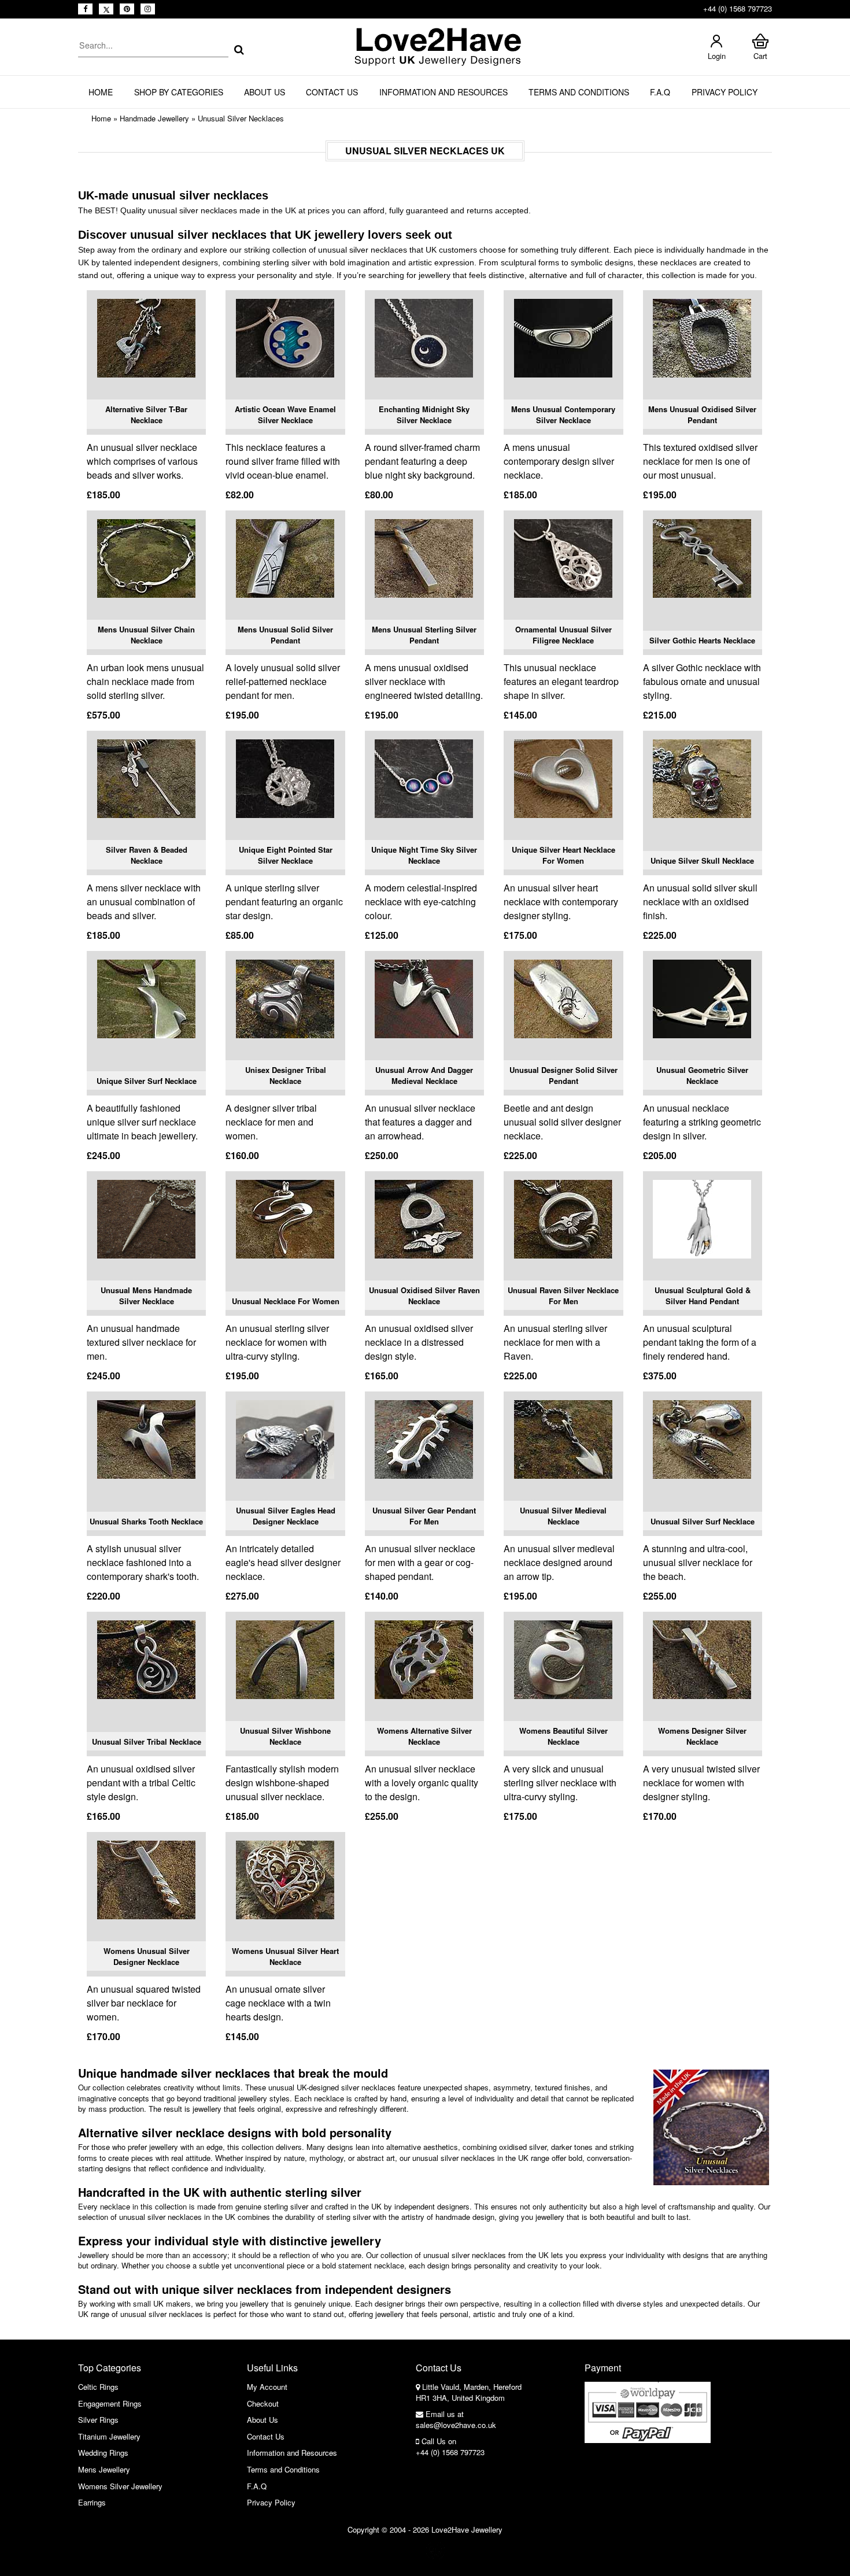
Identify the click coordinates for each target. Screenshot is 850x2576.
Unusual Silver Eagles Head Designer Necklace (286, 1516)
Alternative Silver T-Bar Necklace (146, 415)
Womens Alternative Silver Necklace (424, 1736)
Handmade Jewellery (154, 118)
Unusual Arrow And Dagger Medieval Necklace (424, 1076)
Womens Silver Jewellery (120, 2486)
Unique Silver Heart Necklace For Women (563, 855)
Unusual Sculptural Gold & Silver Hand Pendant (703, 1296)
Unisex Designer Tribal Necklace (286, 1076)
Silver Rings (98, 2420)
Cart (760, 56)
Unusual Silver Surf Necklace (703, 1521)
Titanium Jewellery (109, 2436)
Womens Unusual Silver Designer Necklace (147, 1957)
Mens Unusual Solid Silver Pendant (285, 635)
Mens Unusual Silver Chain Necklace (146, 635)
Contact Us (332, 92)
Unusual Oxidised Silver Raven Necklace (424, 1296)
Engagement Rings (110, 2403)
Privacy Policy (725, 92)
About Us (265, 92)
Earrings (92, 2502)
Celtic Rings (98, 2387)
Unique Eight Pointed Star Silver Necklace (286, 855)
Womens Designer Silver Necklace (702, 1736)
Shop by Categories (179, 92)
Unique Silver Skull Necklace (702, 860)
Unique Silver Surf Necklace (147, 1081)
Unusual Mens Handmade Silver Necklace (146, 1296)
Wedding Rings (103, 2453)
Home (101, 92)
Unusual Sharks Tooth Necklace (146, 1521)
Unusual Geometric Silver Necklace (702, 1076)
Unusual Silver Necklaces (241, 118)
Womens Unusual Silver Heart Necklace (285, 1957)
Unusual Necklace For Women (286, 1301)
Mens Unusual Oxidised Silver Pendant (702, 415)
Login (717, 56)
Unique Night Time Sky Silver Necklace (424, 855)
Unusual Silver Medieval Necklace (563, 1516)
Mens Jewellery (104, 2469)
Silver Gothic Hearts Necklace (702, 640)
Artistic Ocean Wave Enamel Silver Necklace (285, 415)
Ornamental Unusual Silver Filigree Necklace (563, 635)
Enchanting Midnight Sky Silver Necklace (424, 415)
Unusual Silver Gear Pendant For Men (424, 1516)
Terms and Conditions (579, 92)
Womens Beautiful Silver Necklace (563, 1736)
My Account (267, 2387)
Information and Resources (444, 92)
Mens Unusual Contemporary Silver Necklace (563, 415)
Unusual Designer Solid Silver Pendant (563, 1076)
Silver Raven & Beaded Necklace (147, 855)
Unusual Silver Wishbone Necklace (285, 1736)
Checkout (263, 2403)
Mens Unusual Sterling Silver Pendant (424, 635)
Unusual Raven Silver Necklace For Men (563, 1296)
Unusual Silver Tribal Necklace (147, 1742)
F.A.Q (660, 92)
